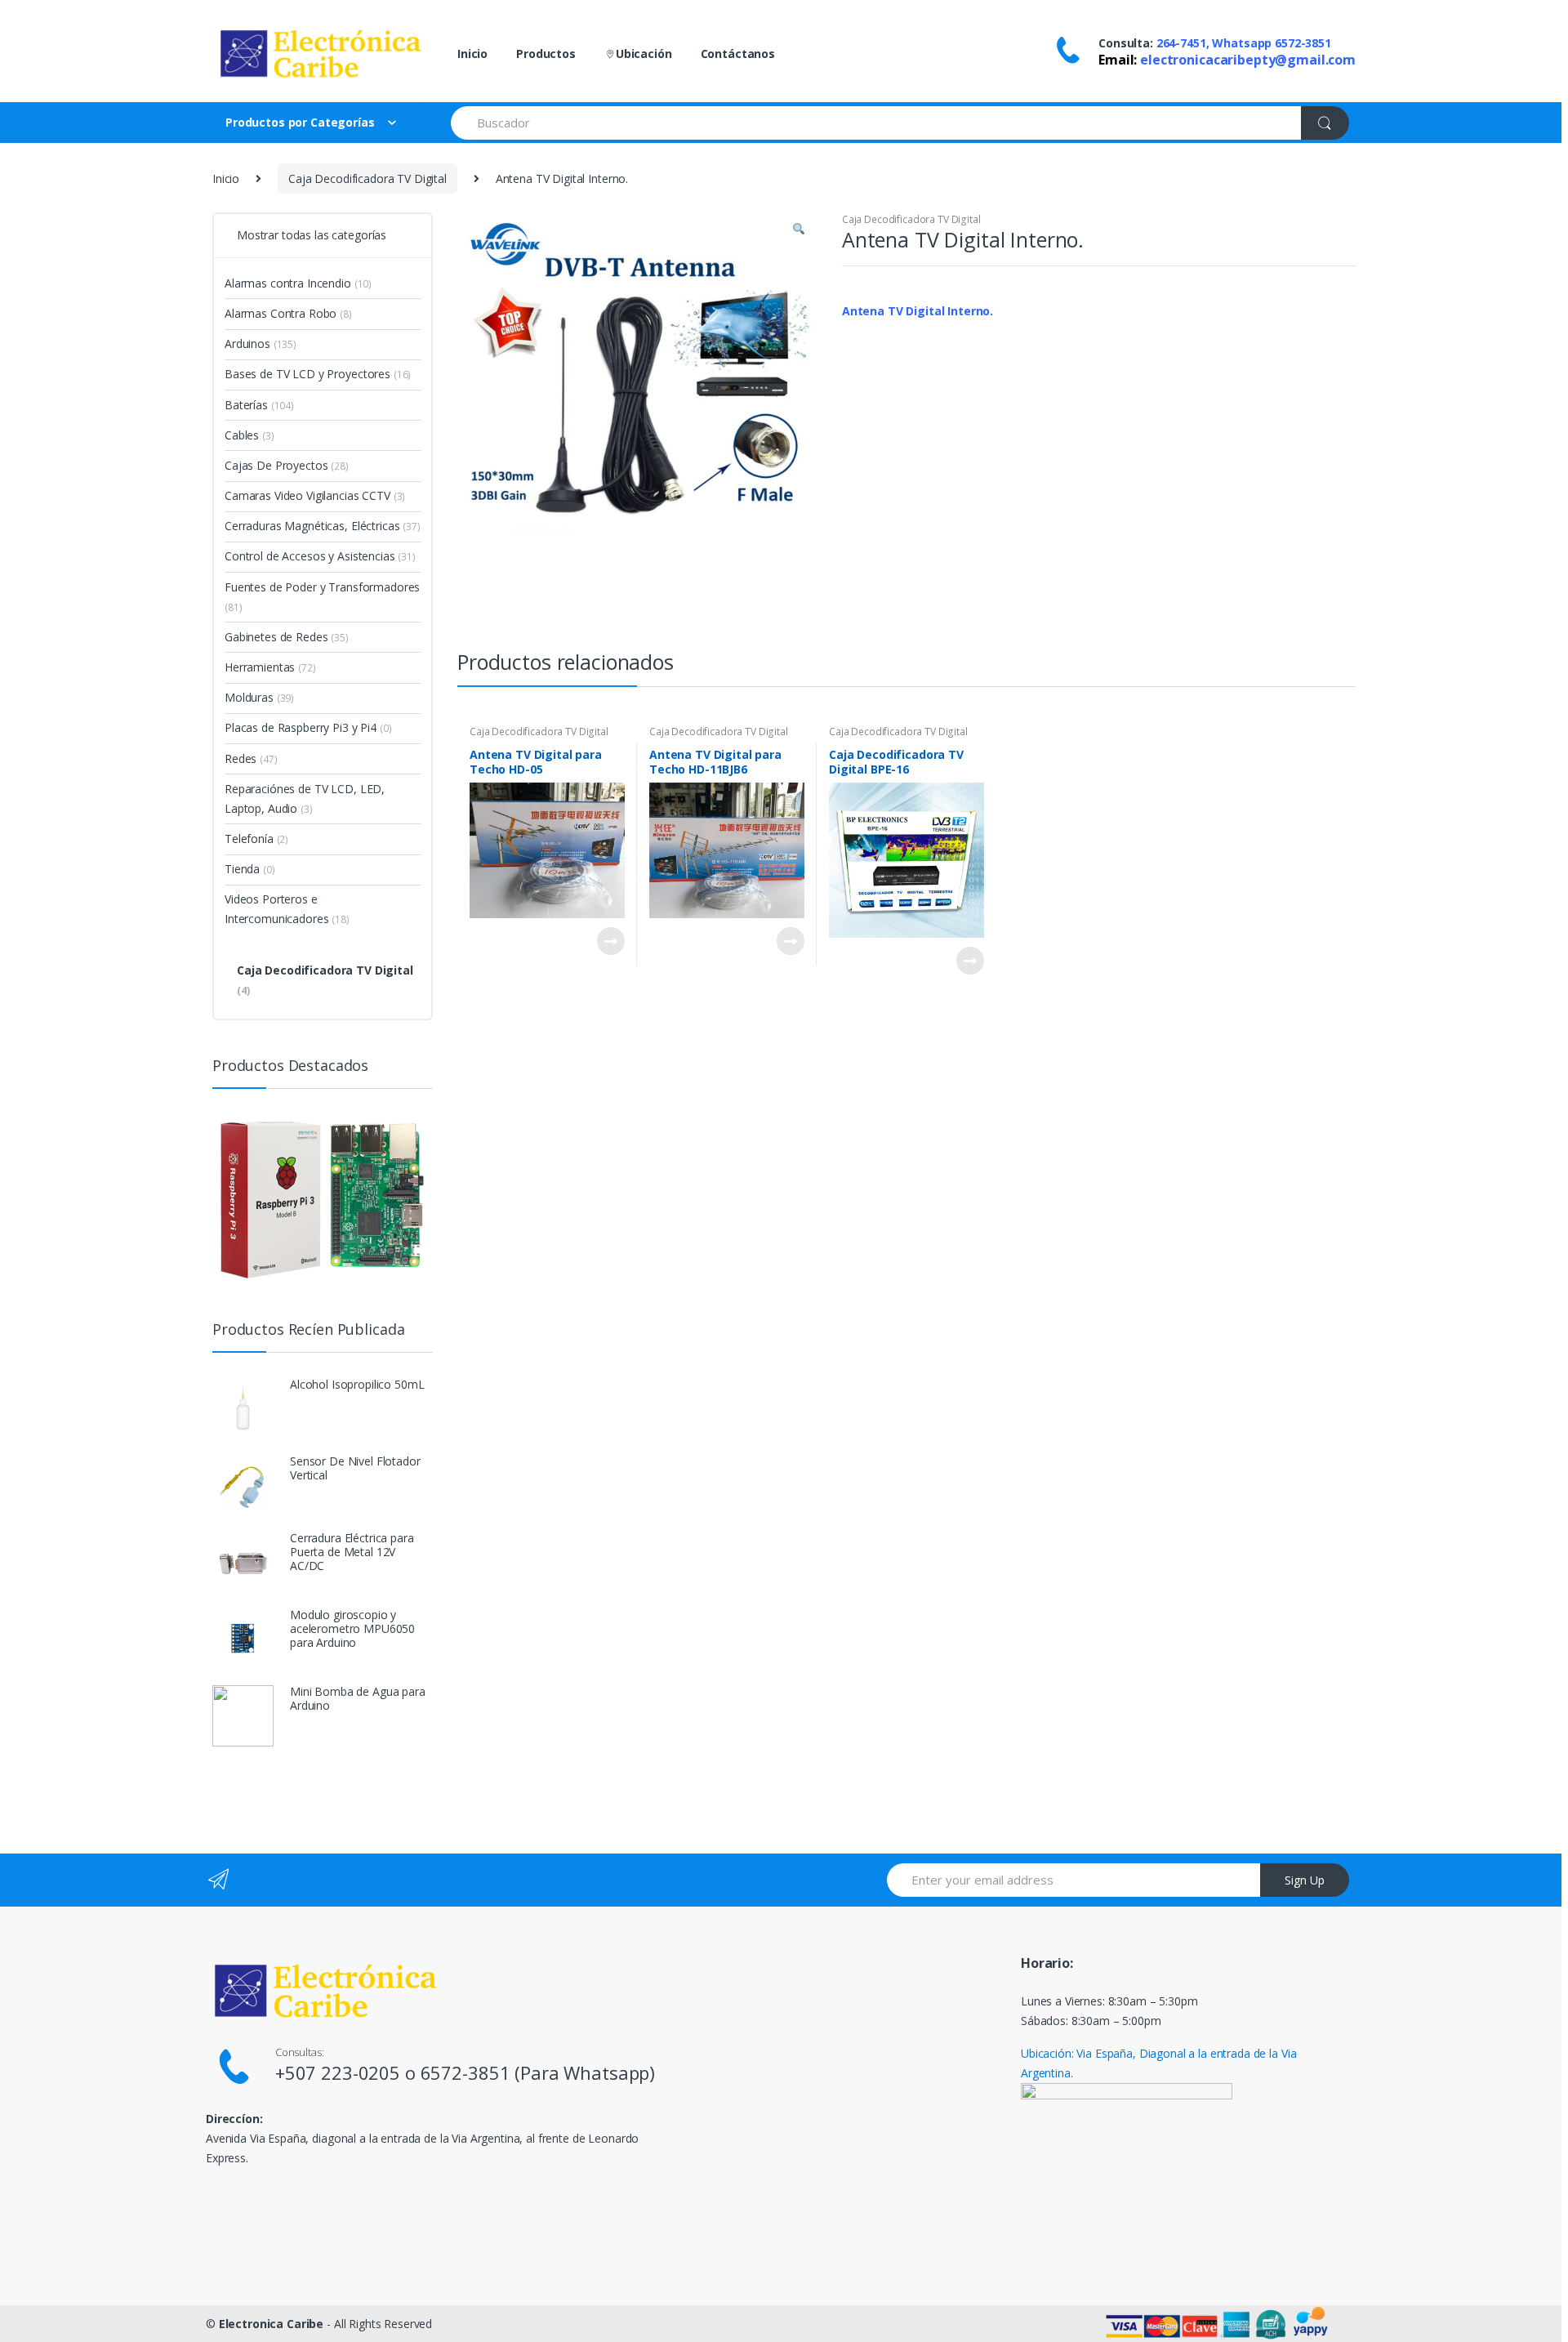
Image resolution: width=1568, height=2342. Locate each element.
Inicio (472, 54)
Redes (251, 758)
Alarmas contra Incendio (298, 283)
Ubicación (644, 54)
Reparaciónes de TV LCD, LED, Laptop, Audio (305, 799)
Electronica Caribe (271, 2324)
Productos (546, 54)
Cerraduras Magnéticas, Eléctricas (323, 526)
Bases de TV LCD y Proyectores (318, 374)
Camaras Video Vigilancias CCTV (315, 495)
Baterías (259, 405)
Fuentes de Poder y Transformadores (322, 597)
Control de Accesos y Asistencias (320, 556)
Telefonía (256, 839)
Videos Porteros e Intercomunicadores (287, 909)
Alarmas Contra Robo (288, 313)
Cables (249, 435)
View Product (610, 941)
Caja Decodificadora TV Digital (367, 178)
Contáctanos (738, 54)
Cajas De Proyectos (287, 465)
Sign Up (1305, 1880)
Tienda (250, 869)
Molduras (259, 697)
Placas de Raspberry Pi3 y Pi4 (308, 727)
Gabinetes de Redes (287, 637)
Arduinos (261, 343)
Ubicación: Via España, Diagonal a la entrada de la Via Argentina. (1158, 2063)
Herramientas (270, 667)
